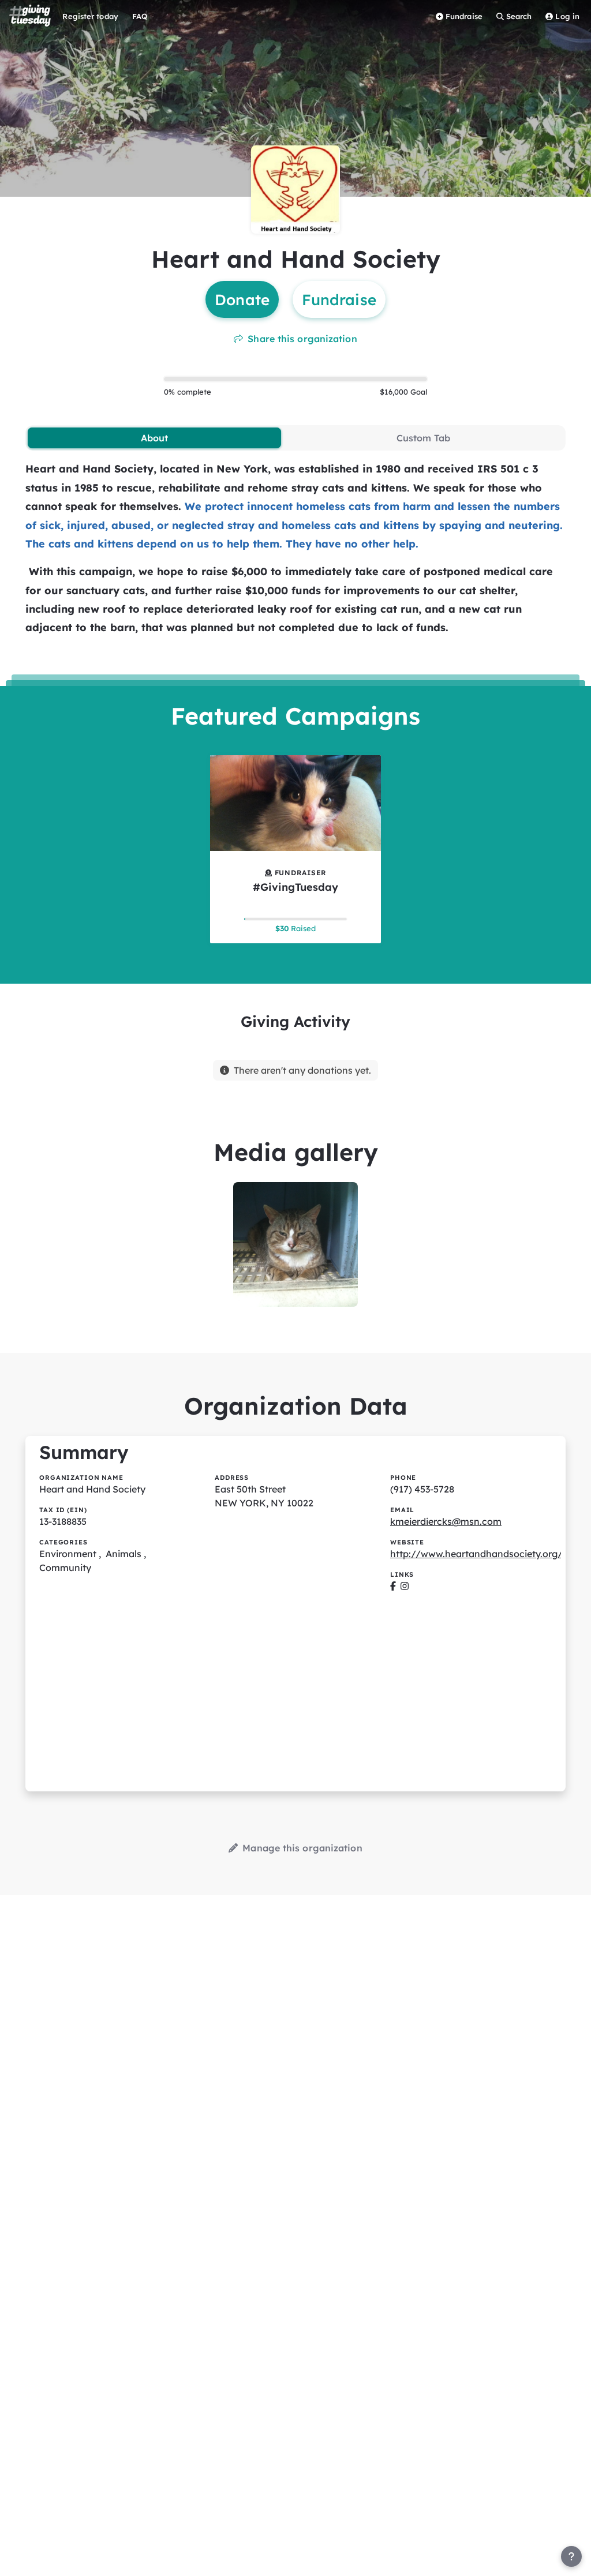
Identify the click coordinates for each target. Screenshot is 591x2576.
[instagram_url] (405, 1586)
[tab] (154, 438)
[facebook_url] (393, 1586)
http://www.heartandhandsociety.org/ (476, 1554)
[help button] (571, 2556)
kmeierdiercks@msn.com (446, 1521)
